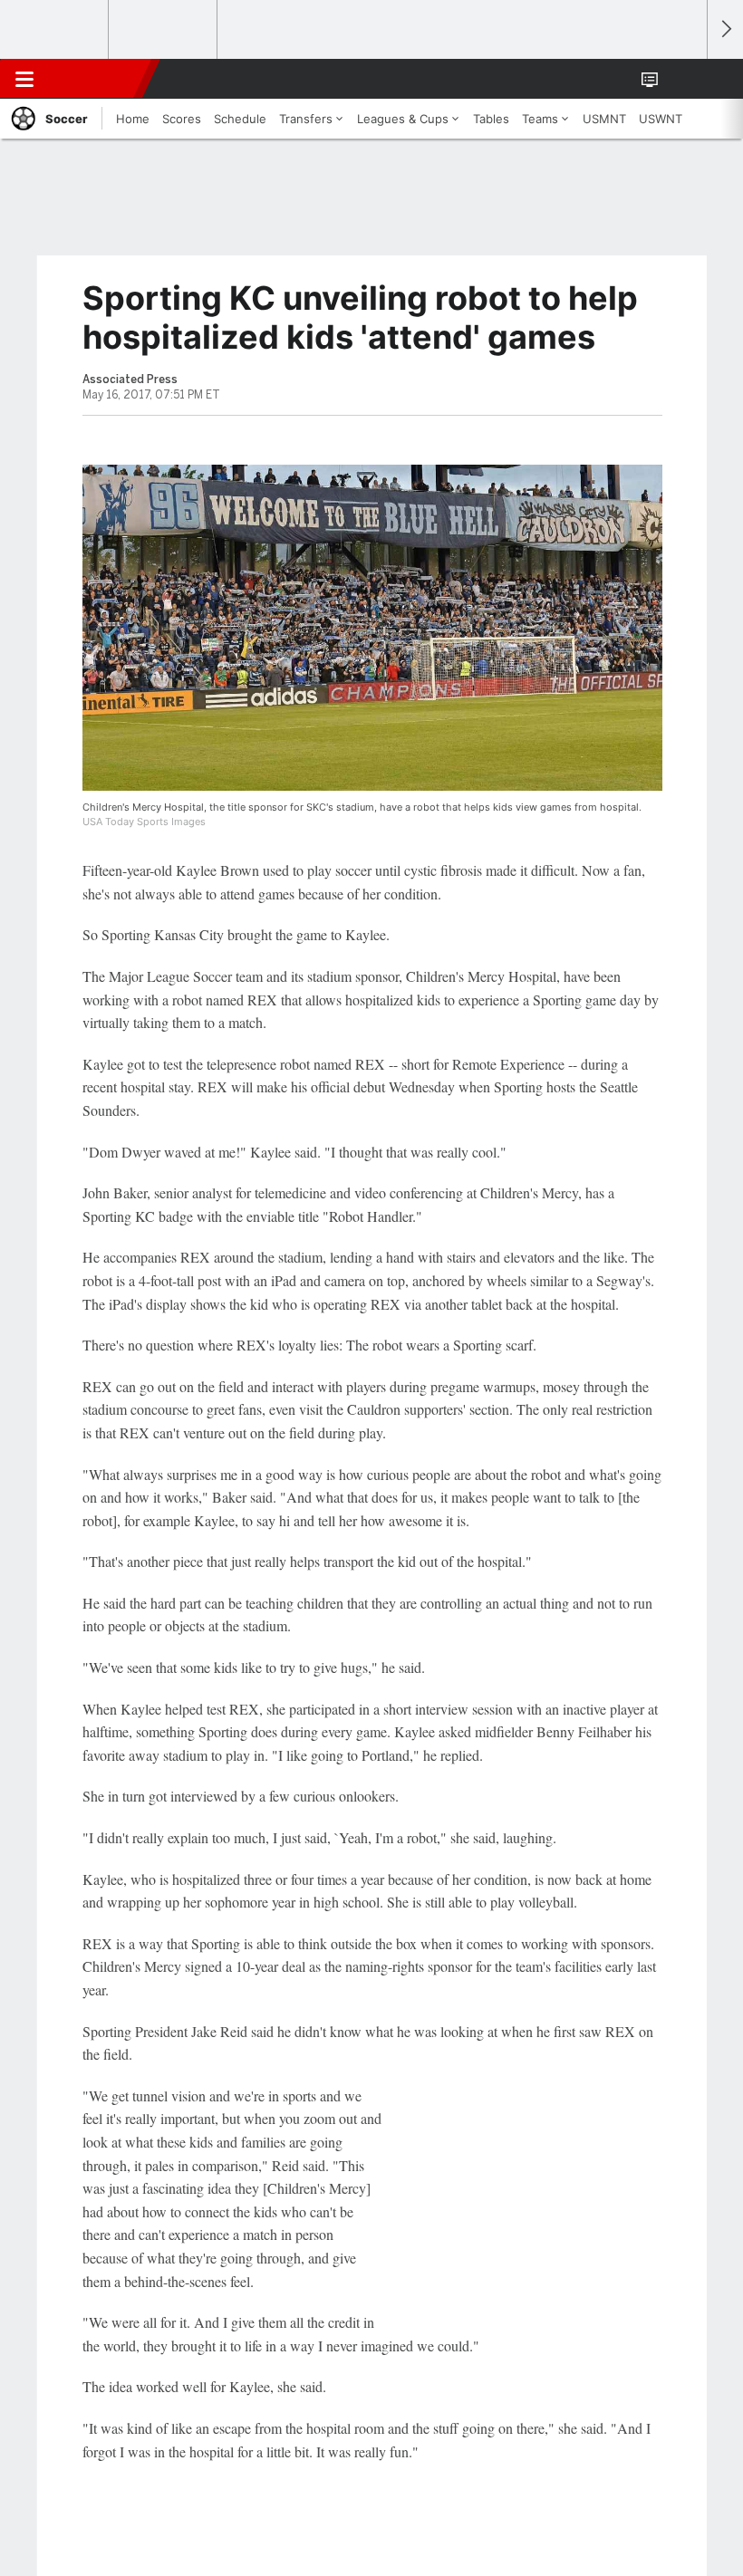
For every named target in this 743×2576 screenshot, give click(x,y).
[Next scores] (725, 29)
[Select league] (55, 30)
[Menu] (24, 79)
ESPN (97, 79)
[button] (683, 79)
